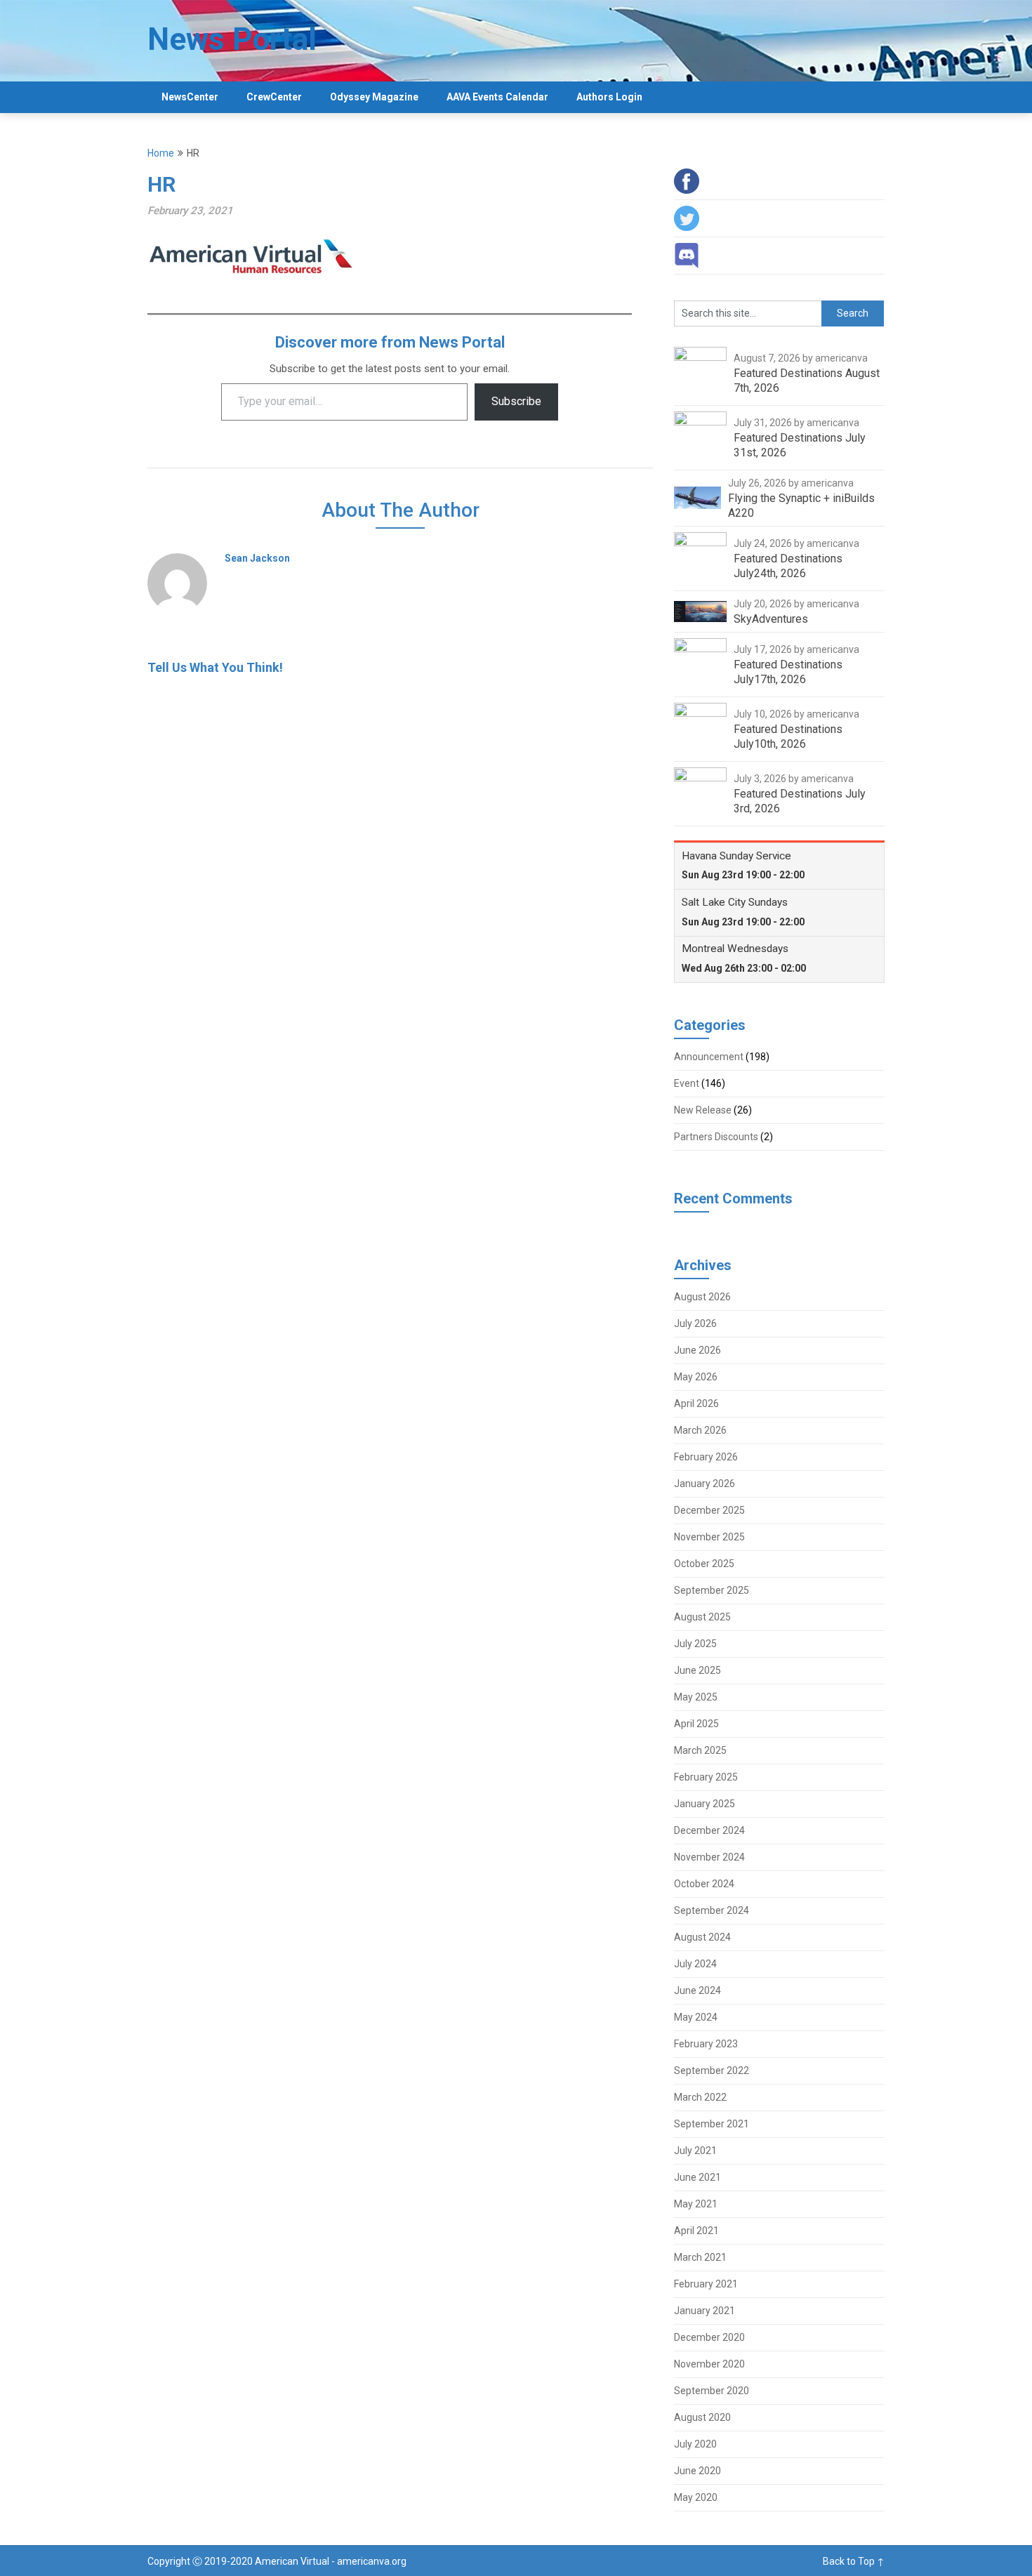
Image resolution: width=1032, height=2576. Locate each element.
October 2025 (704, 1564)
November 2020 (709, 2364)
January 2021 (704, 2311)
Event (687, 1083)
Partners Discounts (716, 1137)
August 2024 (702, 1937)
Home (161, 153)
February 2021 (706, 2284)
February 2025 (706, 1777)
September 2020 (712, 2391)
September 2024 (712, 1910)
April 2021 (696, 2231)
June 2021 (697, 2177)
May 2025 (696, 1697)
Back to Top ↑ (854, 2561)
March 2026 (700, 1430)
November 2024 (709, 1857)
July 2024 (695, 1964)
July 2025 (695, 1644)
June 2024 (697, 1990)
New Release (703, 1110)
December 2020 (709, 2337)
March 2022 (700, 2097)
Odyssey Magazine (374, 97)
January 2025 (704, 1804)
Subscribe (516, 401)
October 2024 (704, 1884)
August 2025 (702, 1617)
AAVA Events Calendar (497, 97)
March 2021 (700, 2257)
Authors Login (609, 97)
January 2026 (704, 1484)
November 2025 (709, 1537)
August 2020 (702, 2417)
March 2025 (700, 1750)
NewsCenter (190, 97)
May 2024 (696, 2017)
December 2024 (709, 1830)
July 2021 (695, 2151)
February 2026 (706, 1457)
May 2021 (696, 2204)
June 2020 (697, 2471)
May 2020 (696, 2497)
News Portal (232, 39)
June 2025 (697, 1670)
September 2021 (712, 2124)
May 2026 (696, 1377)
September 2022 (712, 2070)
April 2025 (696, 1724)
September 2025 (712, 1590)
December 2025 (709, 1510)
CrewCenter (274, 97)
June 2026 (697, 1350)
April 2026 (696, 1403)
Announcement (709, 1057)
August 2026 (702, 1297)
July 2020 (695, 2444)
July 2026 (695, 1323)
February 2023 (706, 2044)
